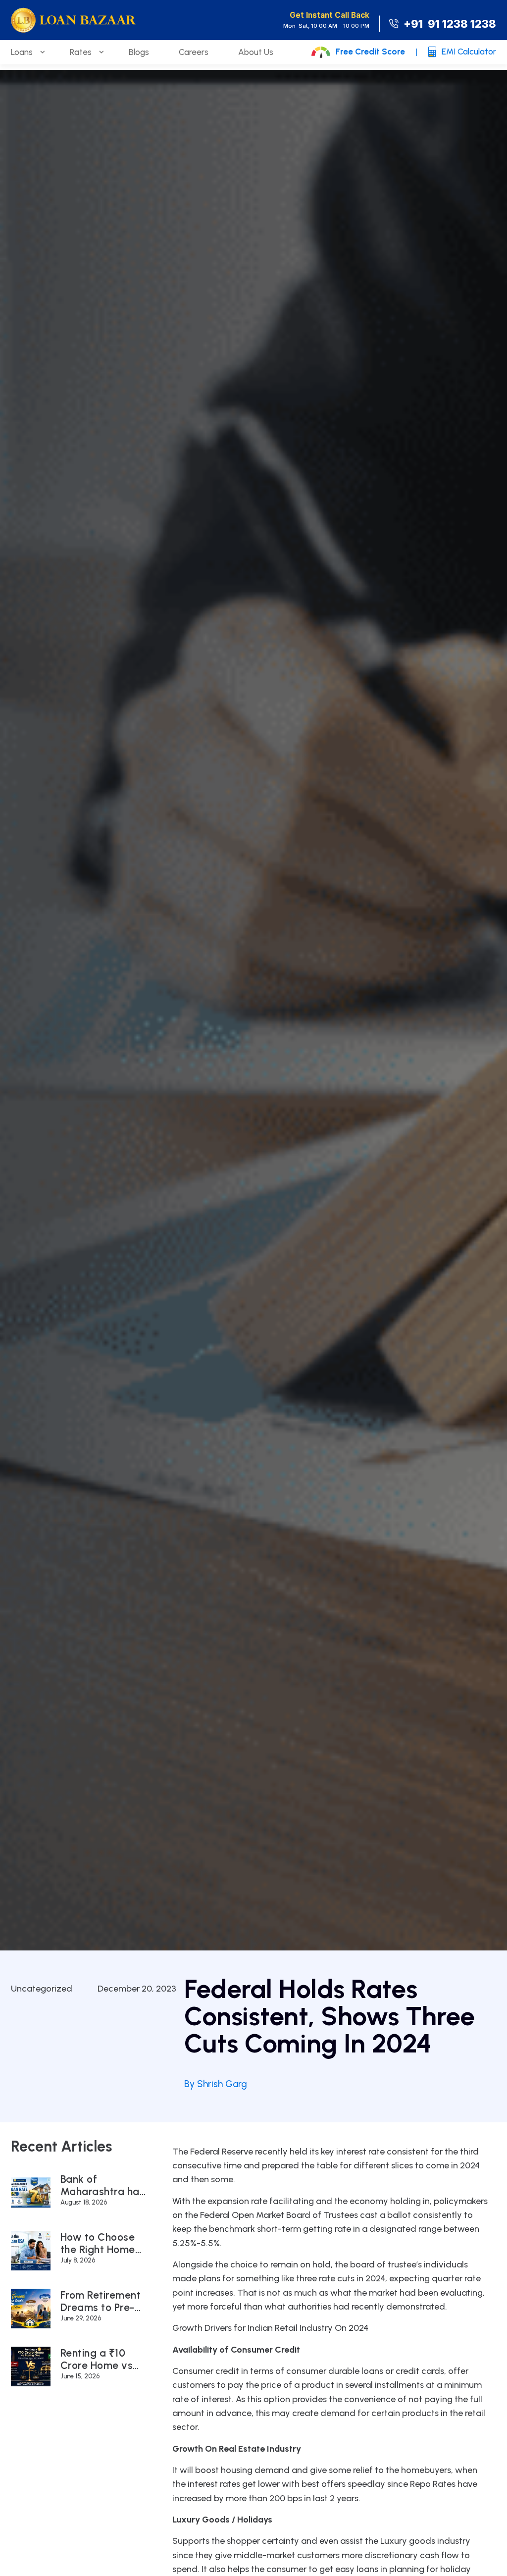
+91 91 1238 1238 (450, 24)
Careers (194, 52)
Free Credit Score (370, 52)
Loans (22, 52)
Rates (81, 52)
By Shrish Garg (216, 2084)
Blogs (139, 52)
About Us (256, 52)
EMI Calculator (469, 52)
